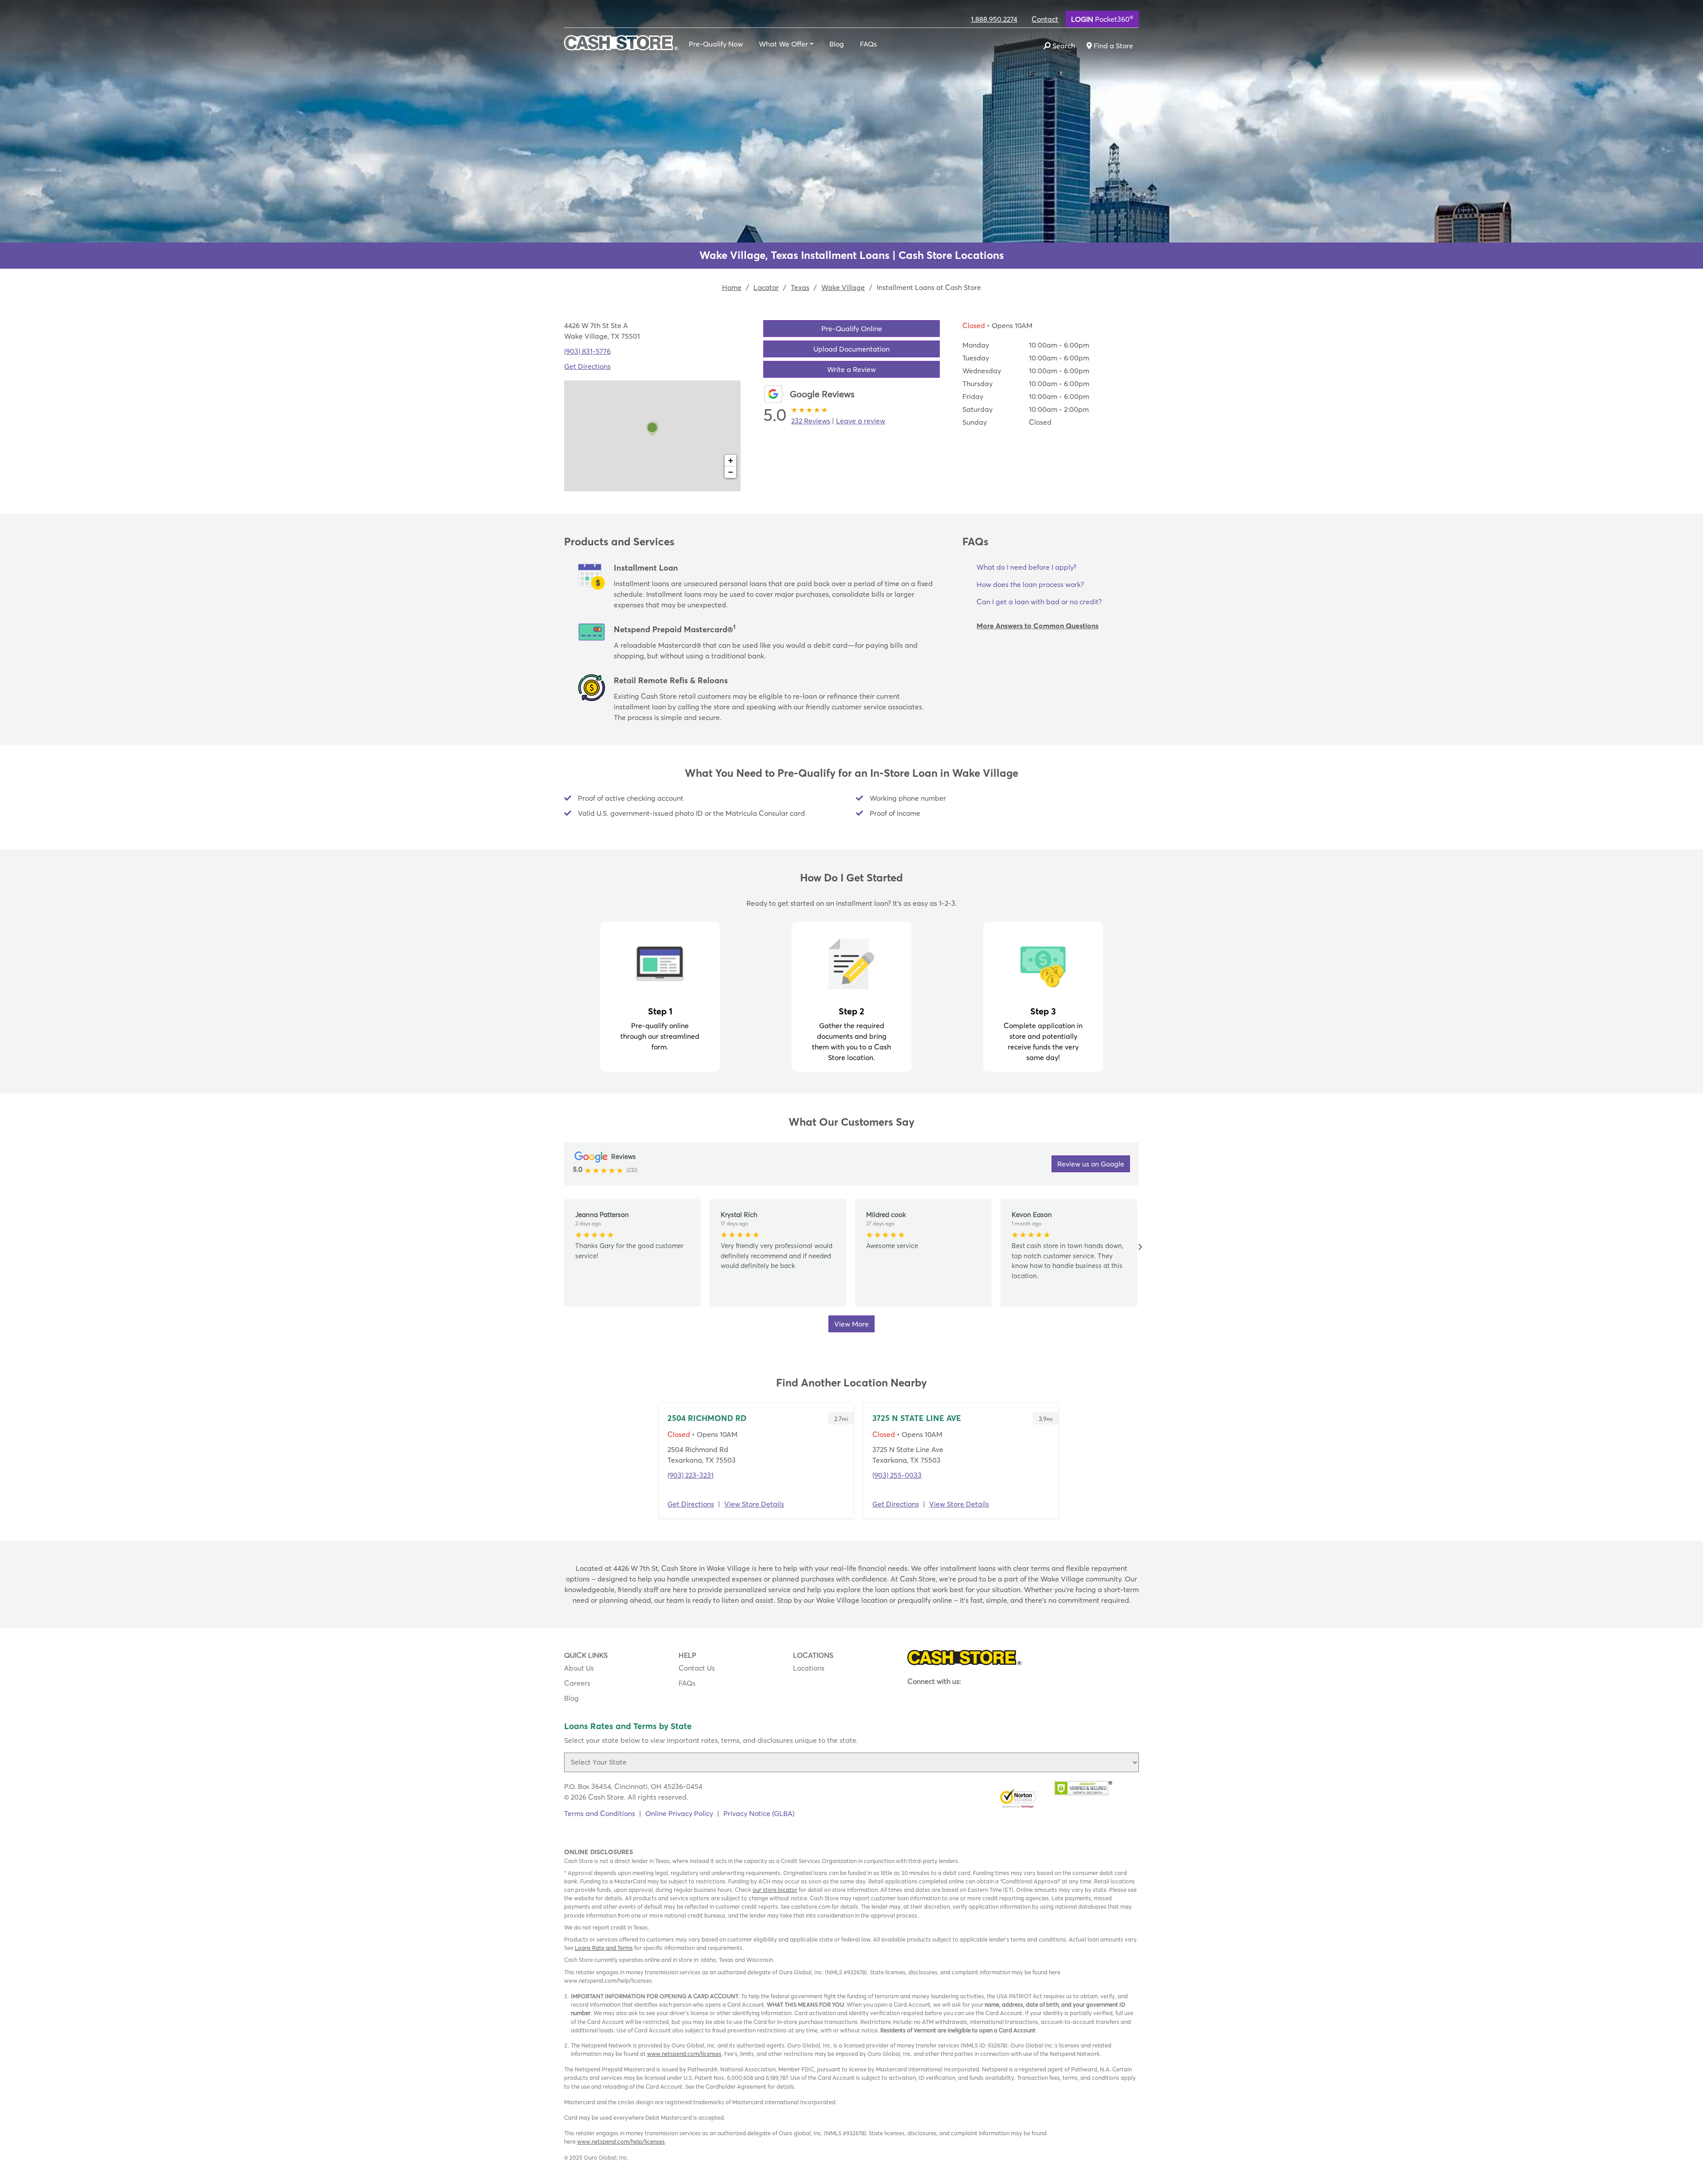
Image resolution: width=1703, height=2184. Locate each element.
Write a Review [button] (851, 369)
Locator (766, 287)
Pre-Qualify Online (852, 329)
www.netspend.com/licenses (684, 2054)
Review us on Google (1091, 1164)
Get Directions (587, 366)
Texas (800, 287)
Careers (577, 1683)
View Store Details (754, 1504)
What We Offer (783, 44)
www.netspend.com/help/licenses (621, 2141)
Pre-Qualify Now (716, 44)
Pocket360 (1102, 19)
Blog (837, 44)
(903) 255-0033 (897, 1475)
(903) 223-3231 (691, 1475)
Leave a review (861, 421)
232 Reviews (811, 421)
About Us (579, 1668)
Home (732, 287)
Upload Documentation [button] (851, 349)
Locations (809, 1668)
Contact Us (697, 1668)
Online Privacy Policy (679, 1813)
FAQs (868, 44)
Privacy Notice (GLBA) (759, 1813)
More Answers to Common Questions (1038, 626)
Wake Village (843, 287)
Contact (1045, 19)
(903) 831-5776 (587, 351)
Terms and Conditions (600, 1813)
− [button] (731, 472)
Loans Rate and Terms (604, 1948)
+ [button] (731, 460)
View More (851, 1324)
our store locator (775, 1890)
